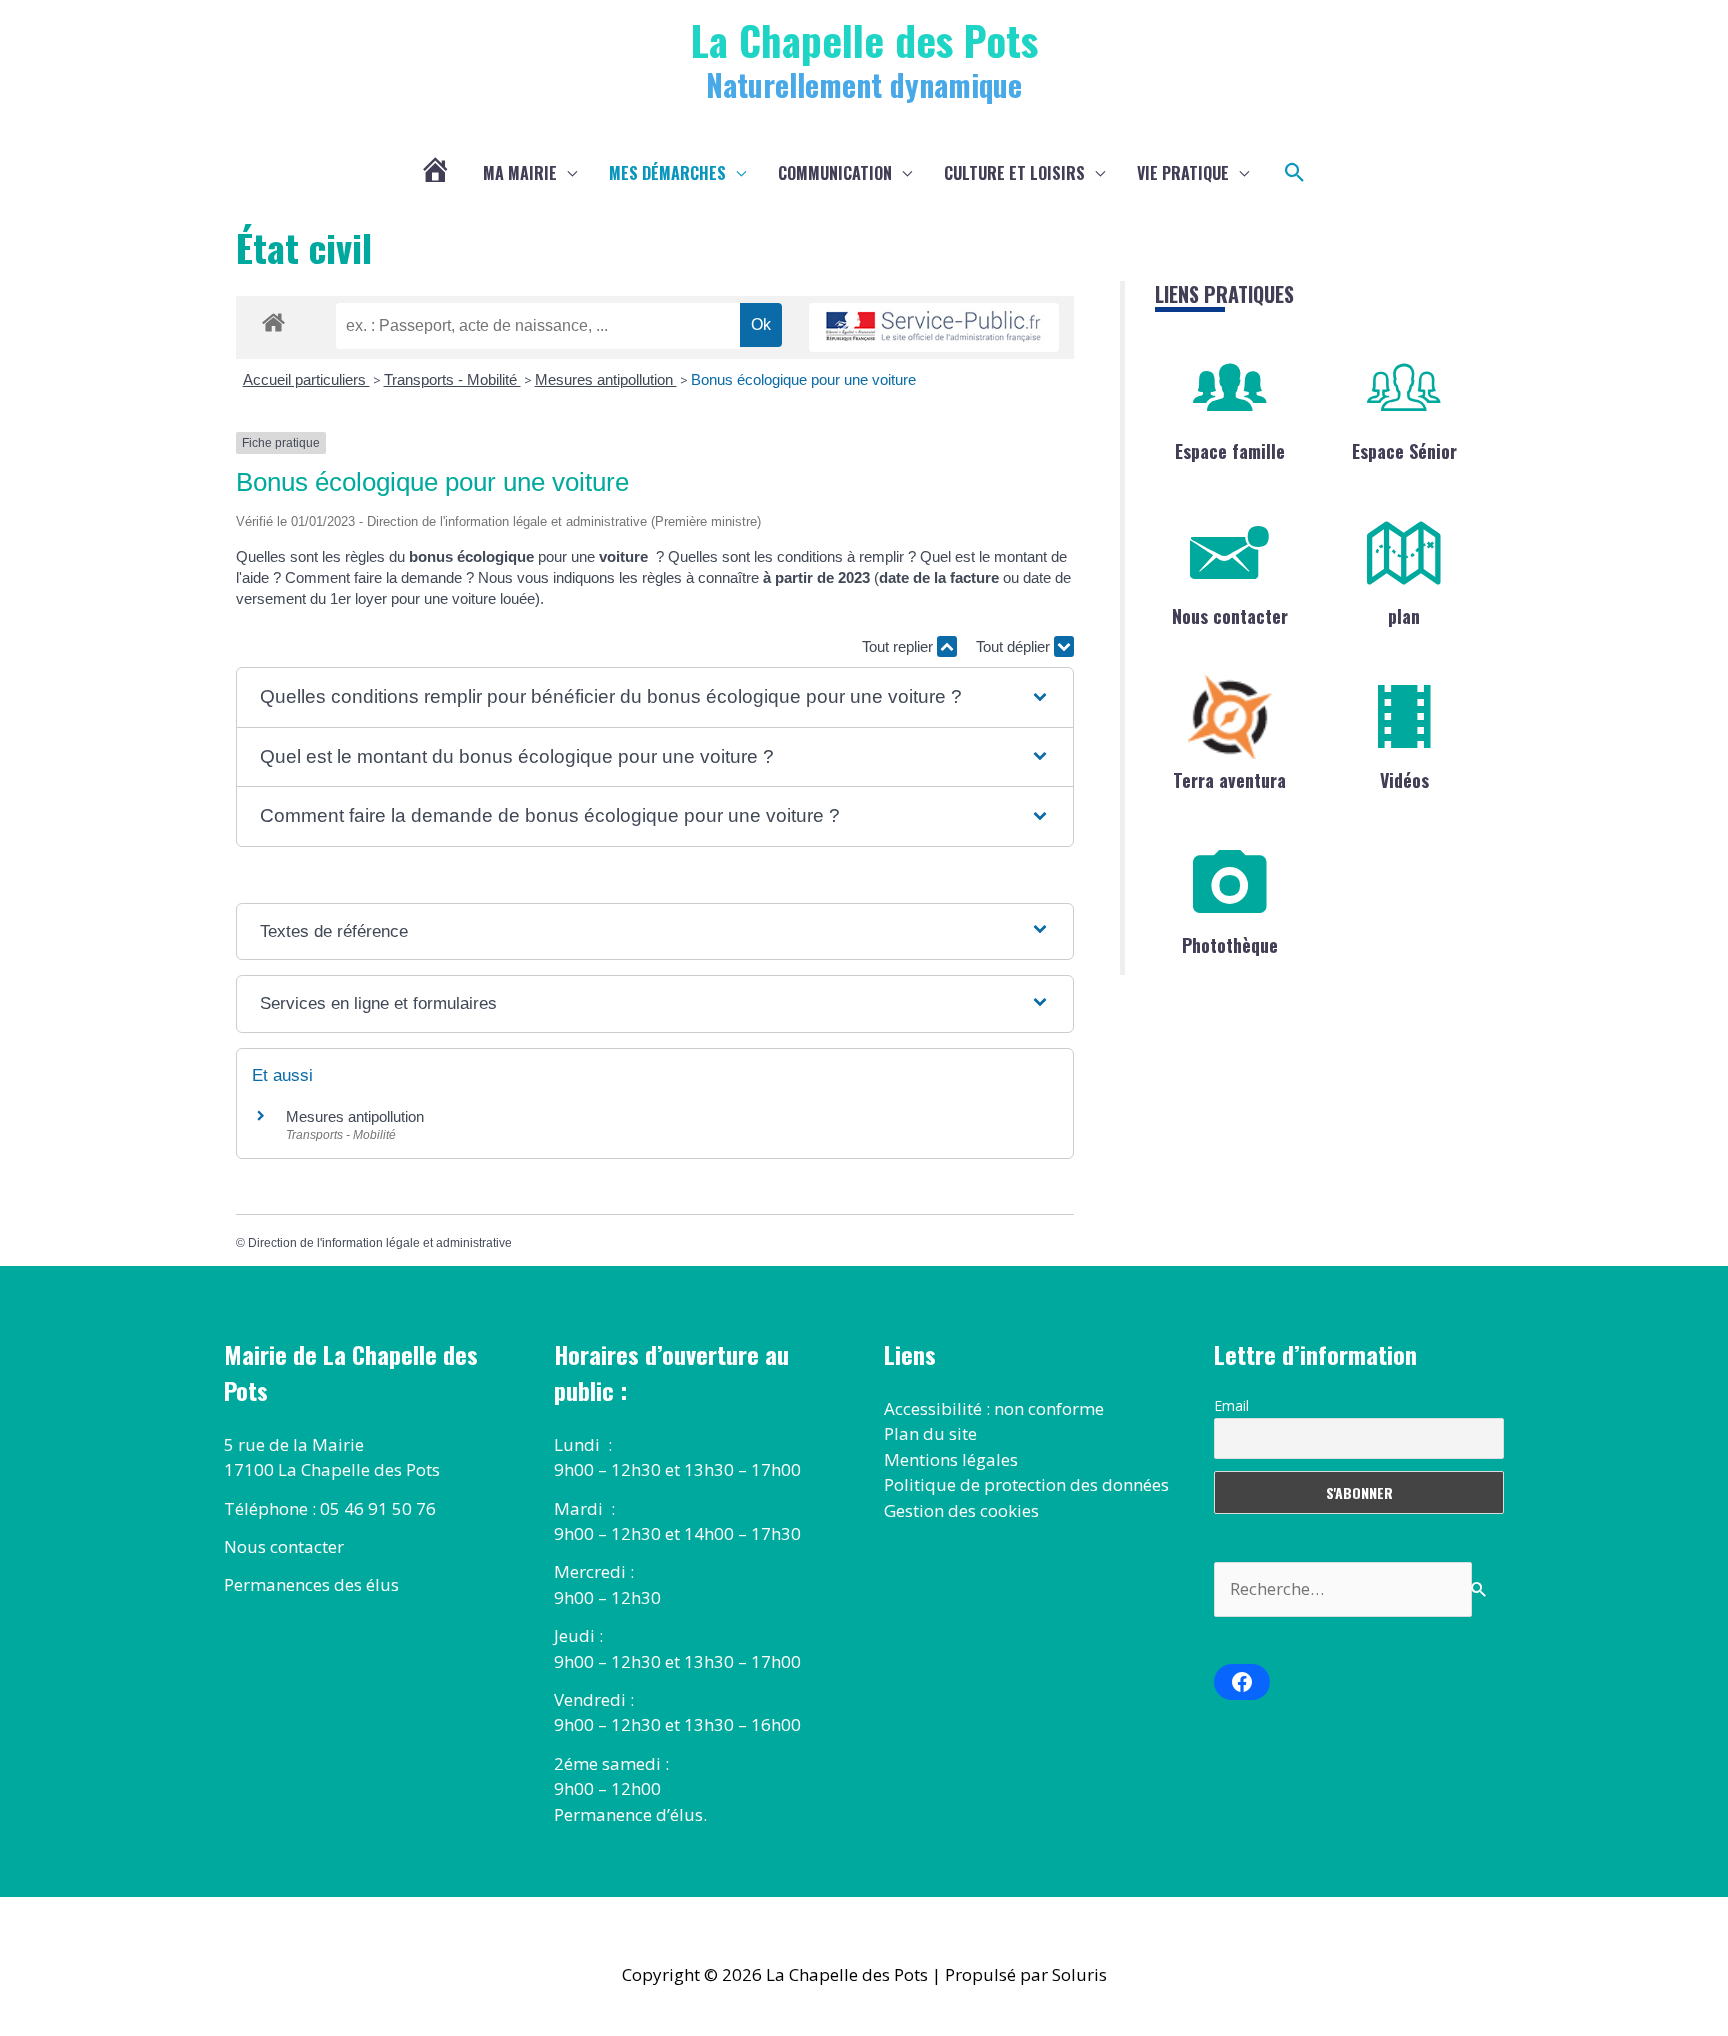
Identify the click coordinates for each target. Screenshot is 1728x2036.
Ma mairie (520, 173)
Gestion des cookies (961, 1510)
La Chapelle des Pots (864, 39)
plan (1404, 616)
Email (1231, 1405)
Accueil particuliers (306, 379)
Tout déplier (1015, 646)
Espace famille (1230, 451)
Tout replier (899, 646)
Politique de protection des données (1026, 1484)
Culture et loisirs (1014, 173)
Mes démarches (667, 173)
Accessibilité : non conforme (994, 1408)
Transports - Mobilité (452, 379)
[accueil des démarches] (273, 319)
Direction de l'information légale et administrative (380, 1243)
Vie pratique (1183, 173)
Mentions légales (951, 1459)
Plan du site (930, 1433)
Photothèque (1230, 945)
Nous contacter (1230, 616)
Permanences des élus (311, 1584)
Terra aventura (1229, 780)
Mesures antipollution (606, 379)
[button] (1295, 173)
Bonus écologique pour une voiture (803, 379)
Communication (835, 173)
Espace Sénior (1404, 451)
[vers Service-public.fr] (934, 327)
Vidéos (1404, 780)
